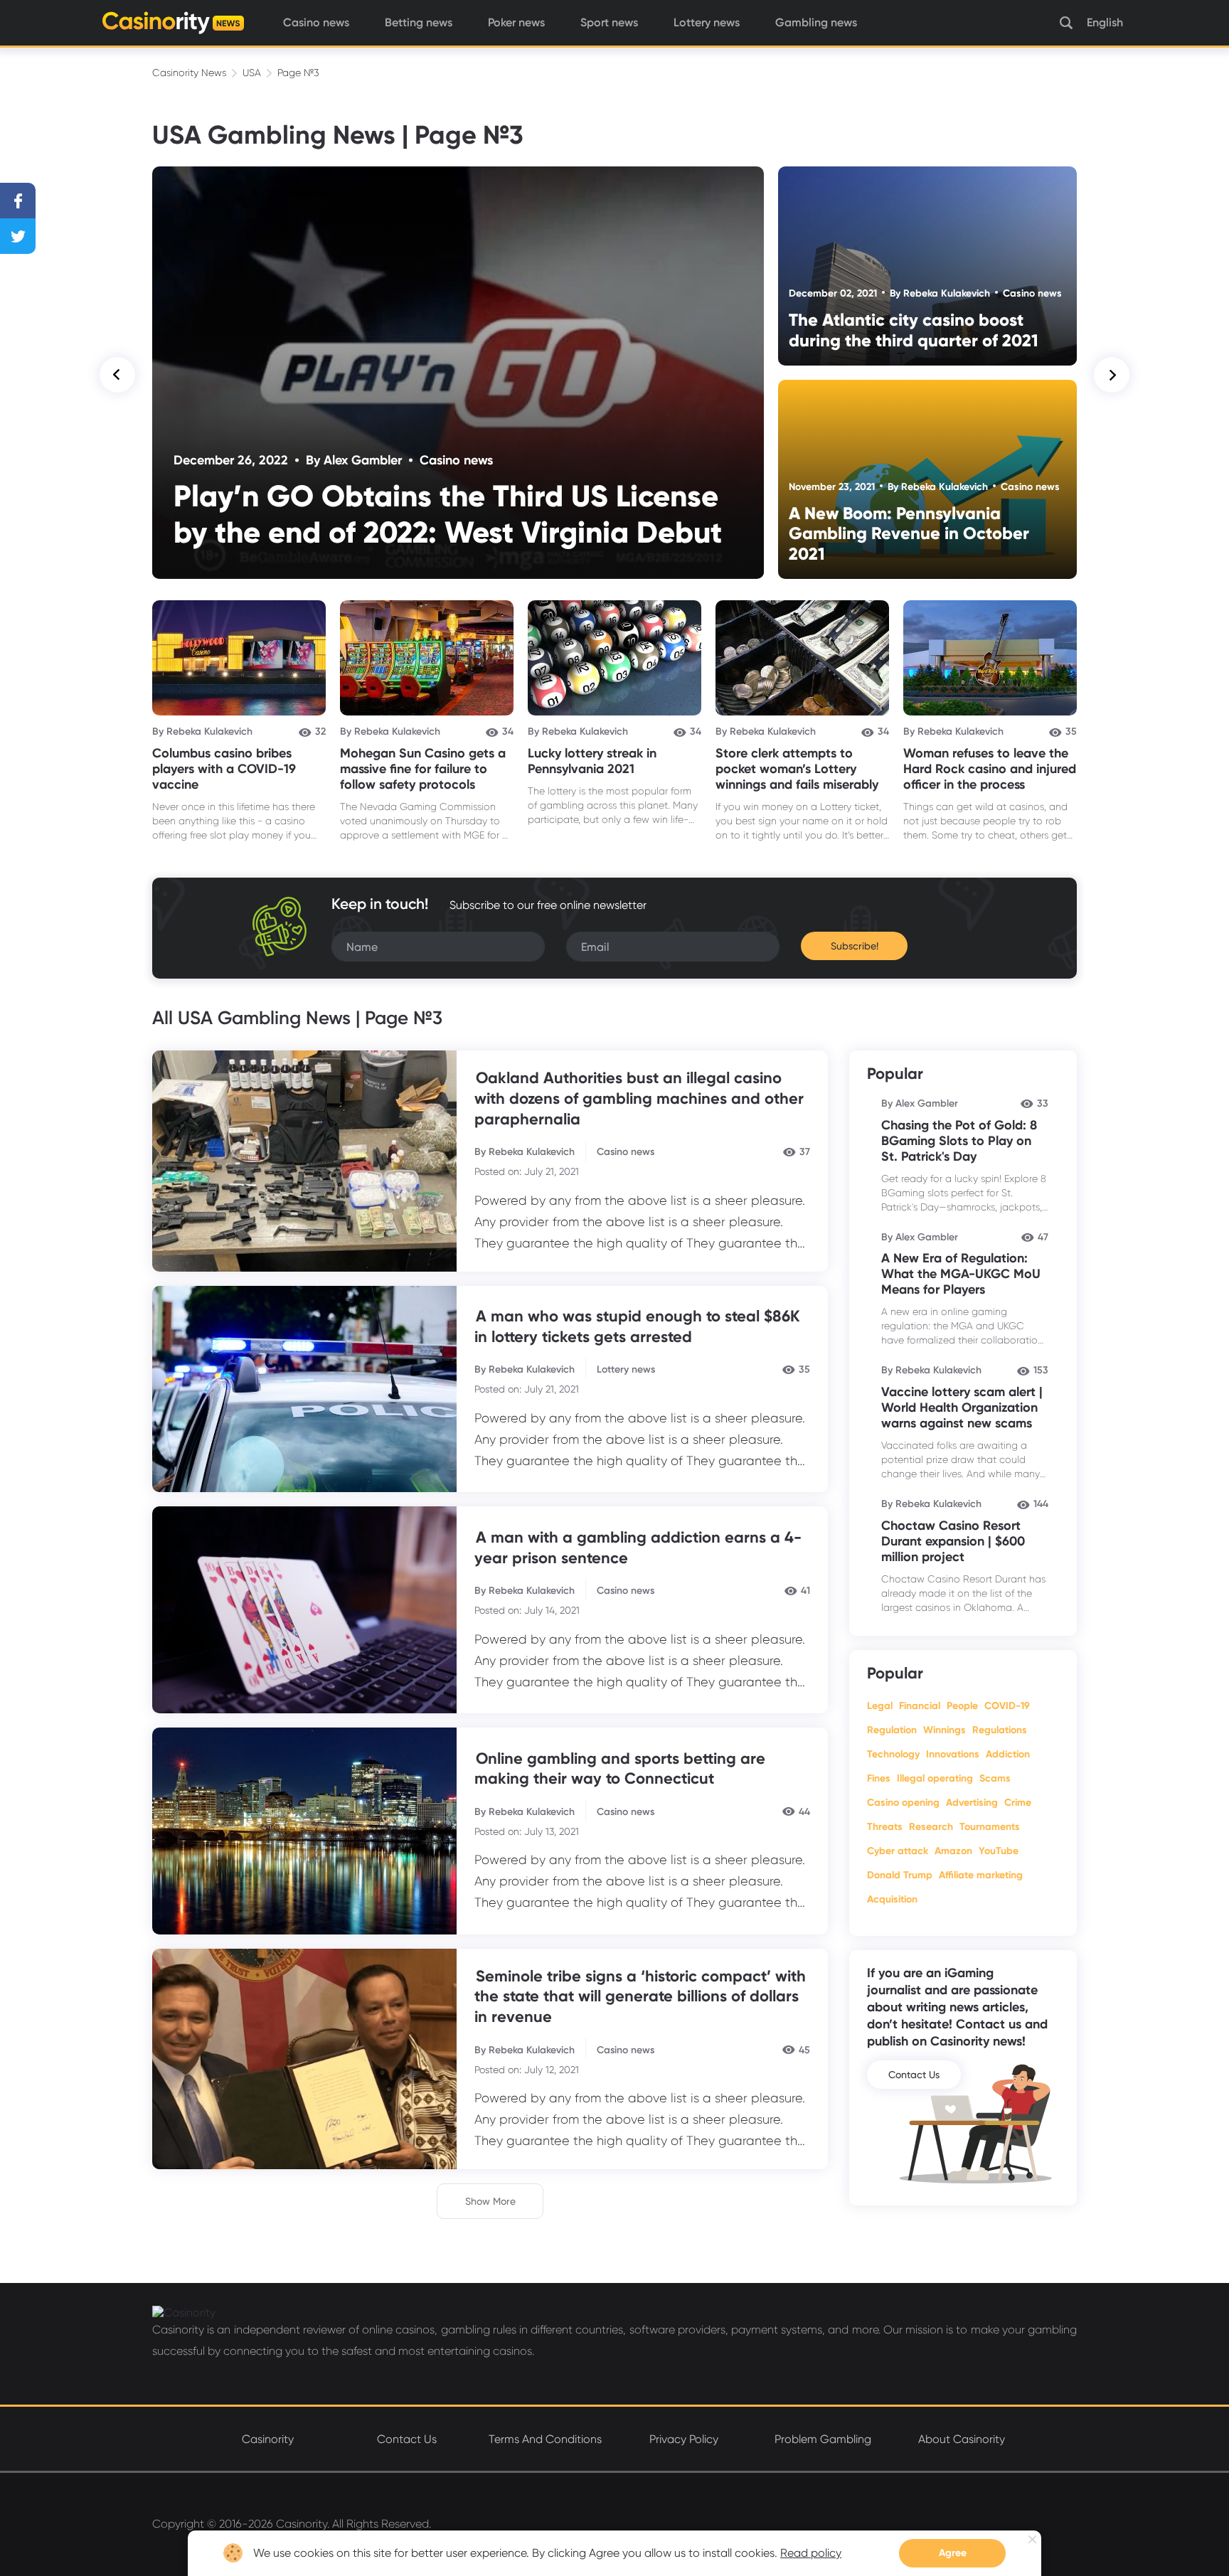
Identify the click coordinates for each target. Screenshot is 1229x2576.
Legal (880, 1706)
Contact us (407, 2439)
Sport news (609, 22)
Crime (1018, 1803)
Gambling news (816, 22)
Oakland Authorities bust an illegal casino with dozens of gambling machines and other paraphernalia (639, 1098)
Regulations (1000, 1730)
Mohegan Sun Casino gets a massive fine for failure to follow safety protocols (423, 769)
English (1105, 22)
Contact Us (914, 2075)
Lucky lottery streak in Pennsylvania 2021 (592, 761)
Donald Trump (900, 1875)
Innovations (953, 1754)
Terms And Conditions (545, 2439)
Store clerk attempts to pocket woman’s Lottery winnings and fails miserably (797, 769)
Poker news (516, 22)
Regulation (892, 1730)
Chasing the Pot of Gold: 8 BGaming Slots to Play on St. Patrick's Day (959, 1141)
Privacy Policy (684, 2439)
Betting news (419, 22)
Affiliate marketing (981, 1875)
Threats (885, 1827)
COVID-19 (1007, 1706)
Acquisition (892, 1899)
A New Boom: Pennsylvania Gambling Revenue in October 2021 (909, 533)
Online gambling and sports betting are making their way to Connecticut (620, 1769)
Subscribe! (855, 946)
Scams (995, 1778)
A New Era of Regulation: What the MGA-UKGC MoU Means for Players (961, 1274)
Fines (879, 1778)
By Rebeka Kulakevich (940, 293)
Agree (953, 2553)
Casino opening (903, 1803)
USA (252, 73)
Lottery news (707, 22)
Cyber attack (898, 1851)
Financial (920, 1706)
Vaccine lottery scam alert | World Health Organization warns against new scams (962, 1407)
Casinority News (189, 73)
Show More (490, 2201)
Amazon (953, 1851)
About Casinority (962, 2439)
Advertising (972, 1803)
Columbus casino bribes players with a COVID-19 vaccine (224, 769)
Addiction (1008, 1754)
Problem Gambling (823, 2439)
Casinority (268, 2439)
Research (931, 1827)
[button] (117, 375)
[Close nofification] (1032, 2539)
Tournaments (990, 1827)
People (962, 1706)
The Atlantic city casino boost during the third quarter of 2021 (914, 330)
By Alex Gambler (354, 460)
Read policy (811, 2553)
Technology (893, 1754)
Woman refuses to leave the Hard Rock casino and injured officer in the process (990, 769)
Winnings (945, 1730)
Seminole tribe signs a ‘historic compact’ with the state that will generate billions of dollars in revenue (640, 1996)
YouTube (999, 1851)
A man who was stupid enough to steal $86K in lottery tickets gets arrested (637, 1326)
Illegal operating (935, 1778)
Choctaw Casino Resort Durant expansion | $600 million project (953, 1541)
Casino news (316, 22)
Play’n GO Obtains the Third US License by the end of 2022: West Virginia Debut (448, 514)
